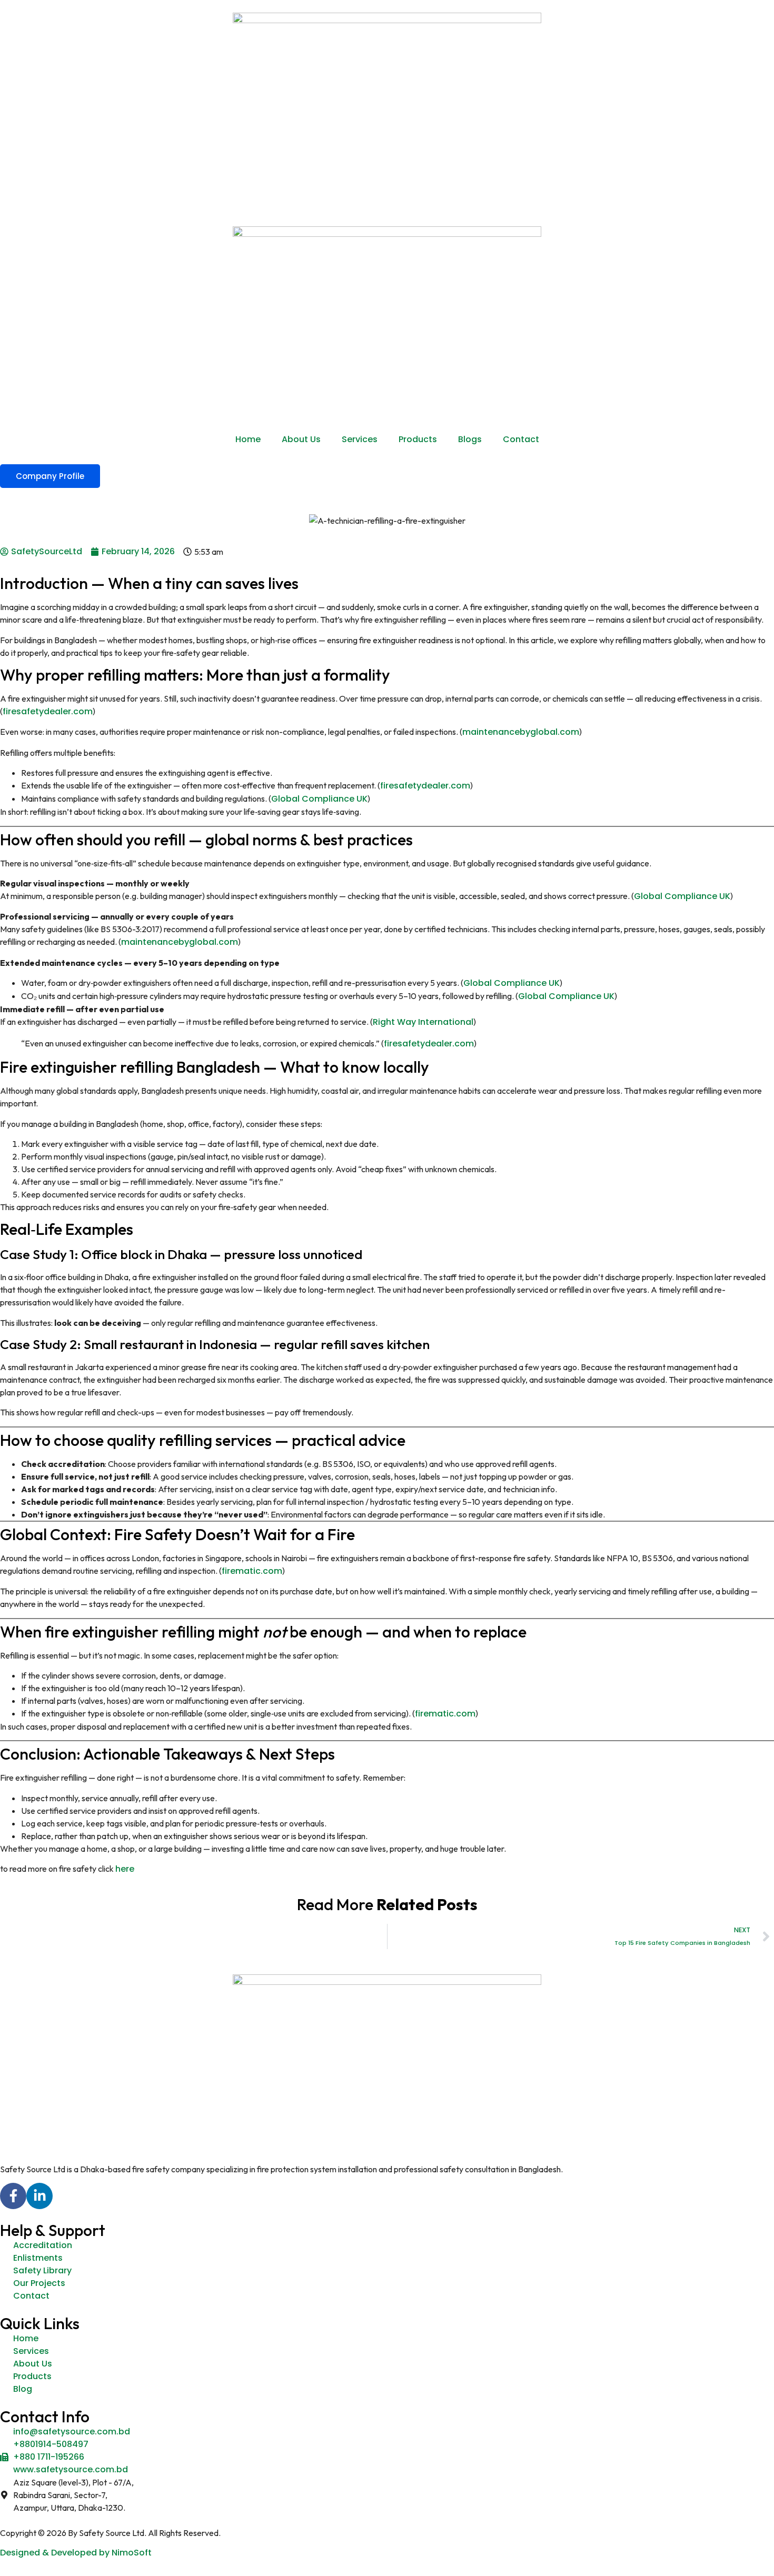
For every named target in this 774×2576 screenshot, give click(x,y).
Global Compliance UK (319, 799)
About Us (301, 439)
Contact (521, 439)
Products (418, 439)
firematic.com (252, 1571)
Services (360, 439)
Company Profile (50, 476)
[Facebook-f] (13, 2196)
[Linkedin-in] (39, 2196)
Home (248, 439)
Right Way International (423, 1022)
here (126, 1869)
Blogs (470, 439)
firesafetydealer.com (48, 711)
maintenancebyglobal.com (521, 732)
